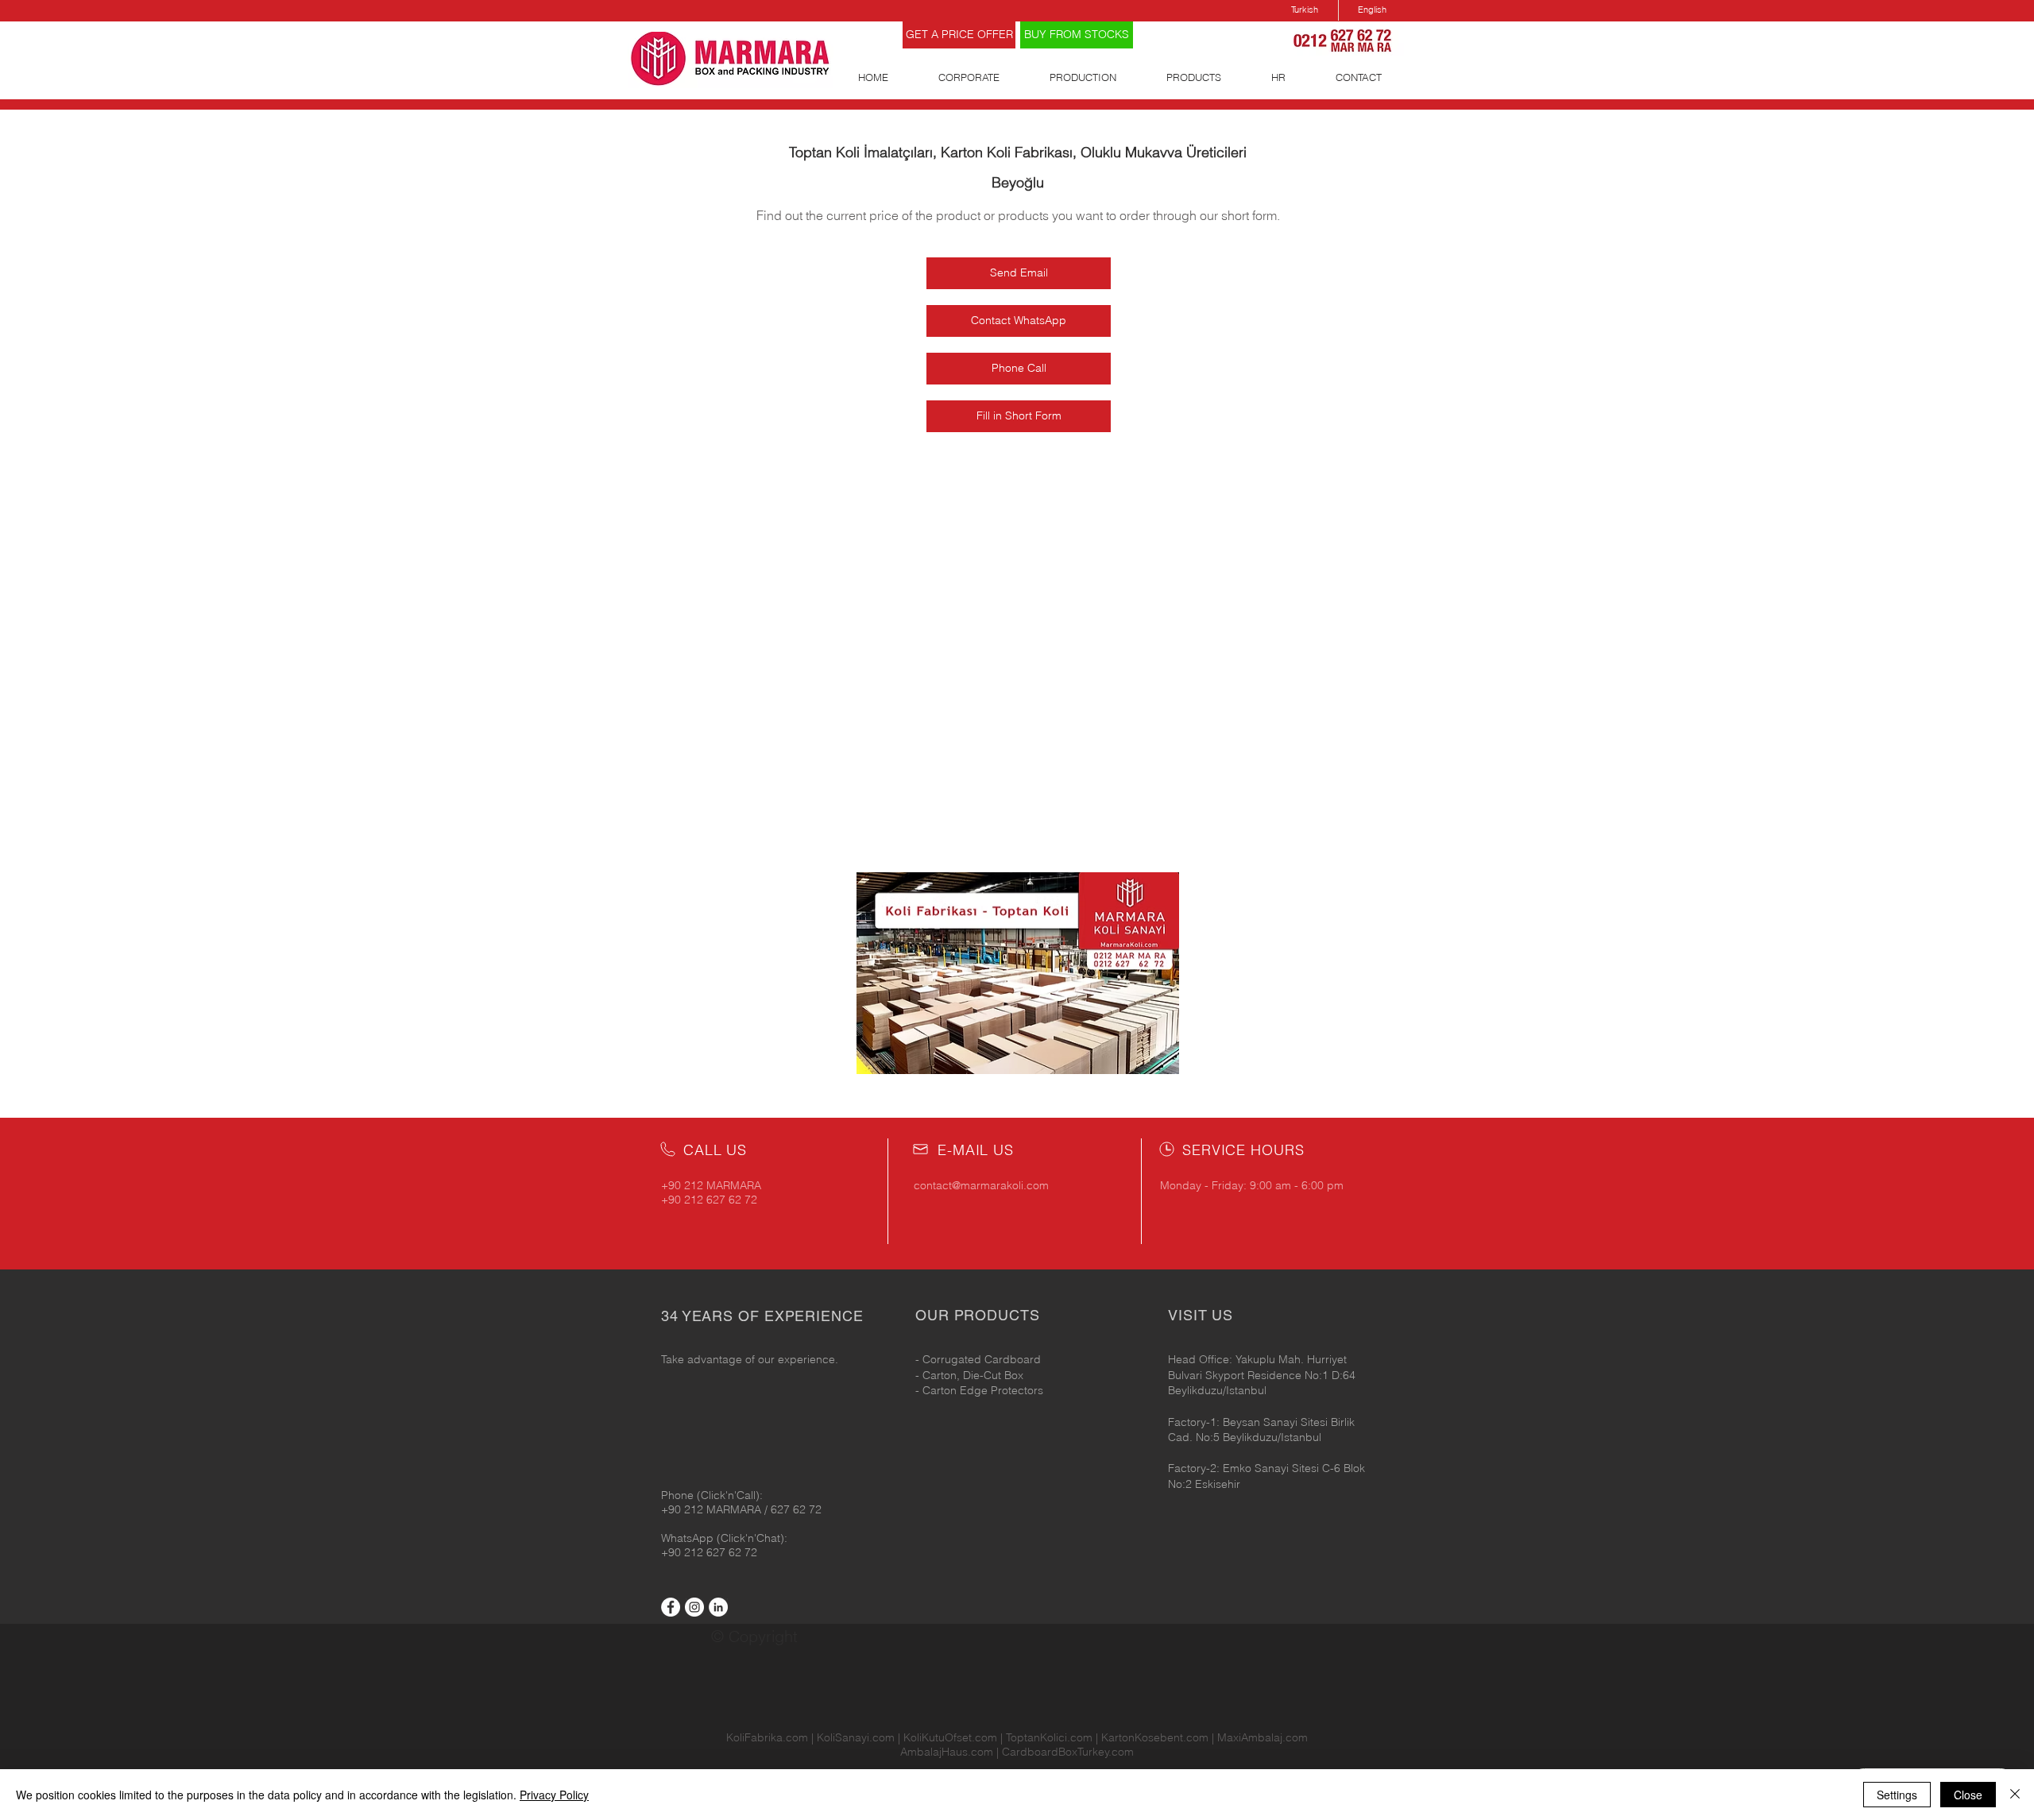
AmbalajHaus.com (948, 1752)
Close (1968, 1795)
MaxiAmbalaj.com (1263, 1737)
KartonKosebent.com (1155, 1737)
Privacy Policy (554, 1795)
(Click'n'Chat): (752, 1538)
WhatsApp (689, 1538)
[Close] (2015, 1795)
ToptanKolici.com (1049, 1737)
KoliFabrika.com (767, 1737)
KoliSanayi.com (856, 1737)
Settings (1897, 1795)
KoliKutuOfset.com (950, 1737)
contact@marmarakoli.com (981, 1185)
